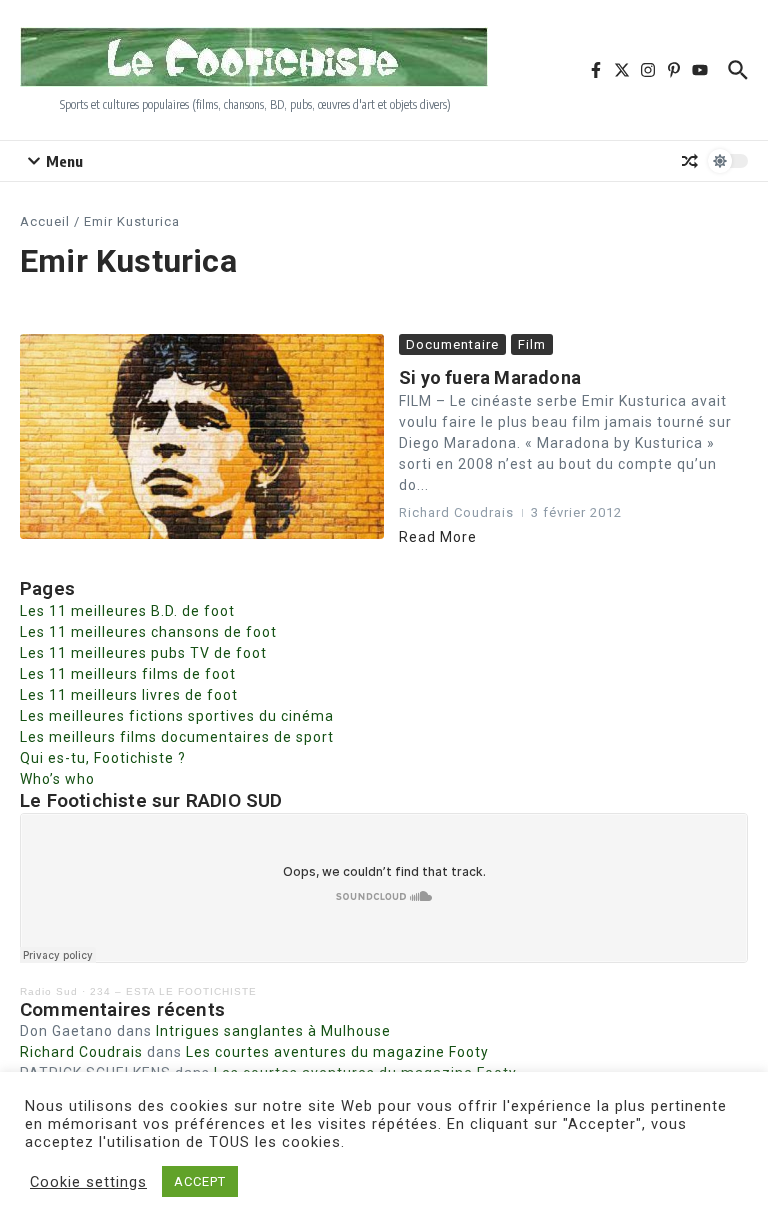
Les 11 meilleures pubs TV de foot (143, 653)
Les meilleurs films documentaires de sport (177, 737)
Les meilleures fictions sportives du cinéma (177, 716)
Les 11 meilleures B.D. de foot (127, 611)
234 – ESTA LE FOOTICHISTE (173, 991)
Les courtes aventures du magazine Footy (337, 1052)
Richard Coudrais (81, 1052)
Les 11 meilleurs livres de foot (129, 695)
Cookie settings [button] (88, 1182)
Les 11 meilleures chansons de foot (148, 632)
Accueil (45, 221)
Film (532, 344)
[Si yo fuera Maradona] (202, 436)
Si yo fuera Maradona (490, 377)
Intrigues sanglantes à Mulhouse (273, 1031)
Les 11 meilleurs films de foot (128, 674)
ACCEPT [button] (200, 1181)
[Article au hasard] (690, 161)
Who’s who (57, 779)
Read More (438, 537)
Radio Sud (49, 991)
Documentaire (452, 344)
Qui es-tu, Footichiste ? (103, 758)
